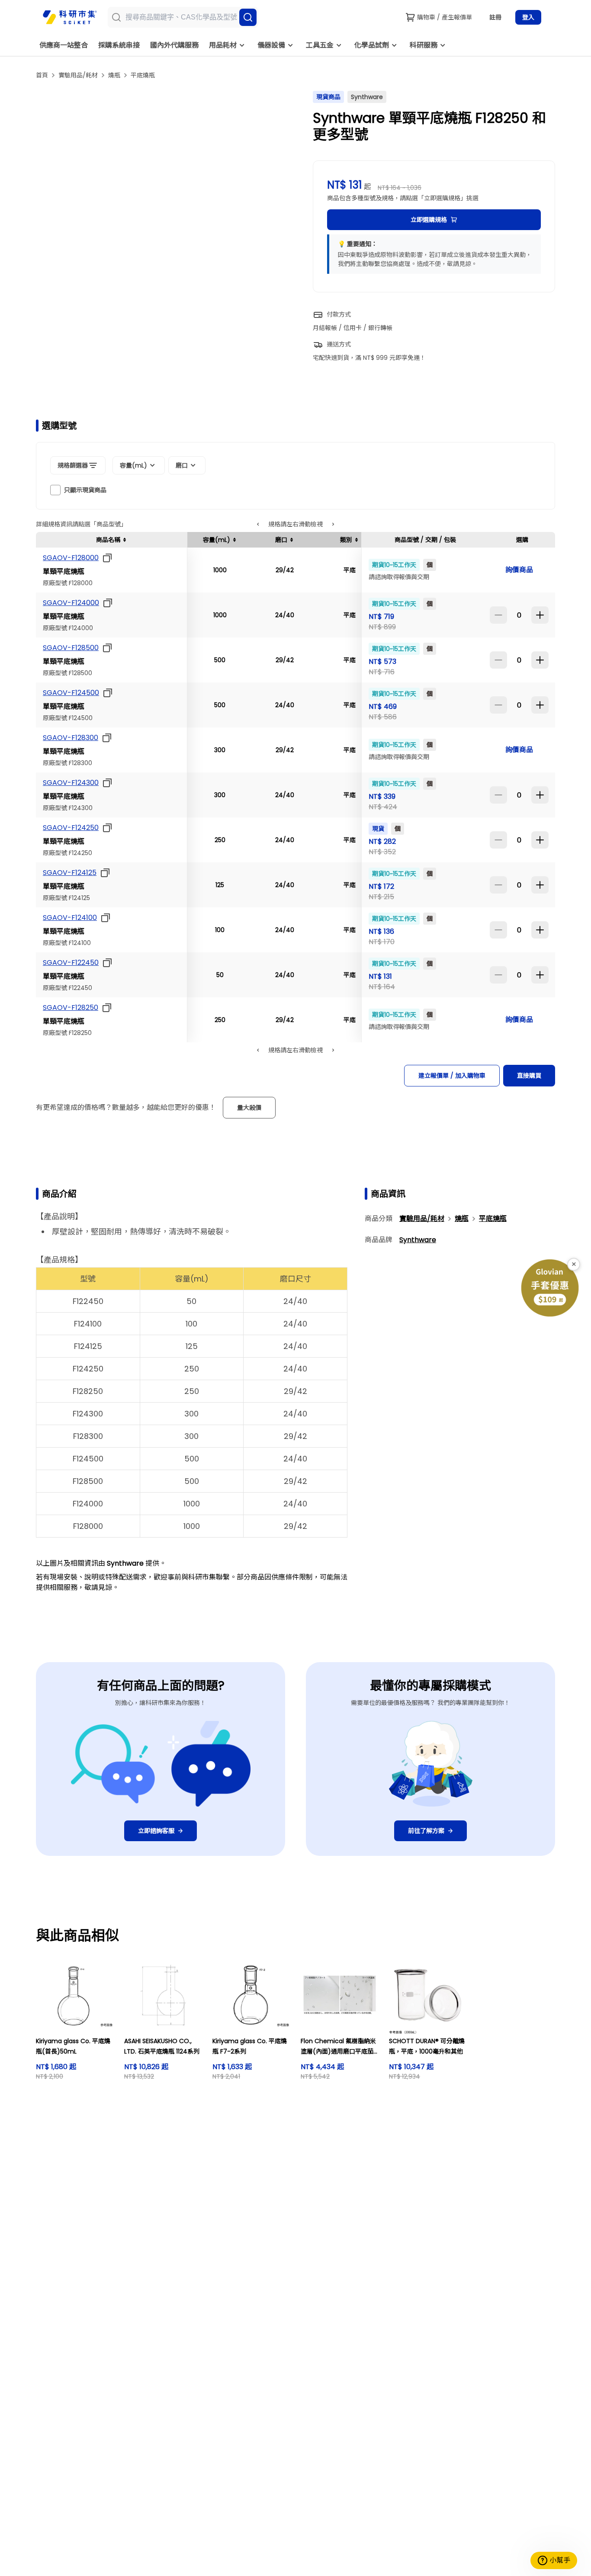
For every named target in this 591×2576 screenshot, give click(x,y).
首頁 (42, 75)
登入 (528, 17)
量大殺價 (249, 1108)
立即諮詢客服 (156, 1831)
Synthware (418, 1240)
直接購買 (529, 1076)
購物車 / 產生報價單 (445, 17)
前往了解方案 (426, 1831)
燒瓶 (114, 75)
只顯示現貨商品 (85, 490)
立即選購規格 (429, 220)
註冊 (495, 17)
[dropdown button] (106, 558)
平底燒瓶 (143, 75)
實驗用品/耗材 (78, 75)
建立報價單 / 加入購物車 (452, 1076)
